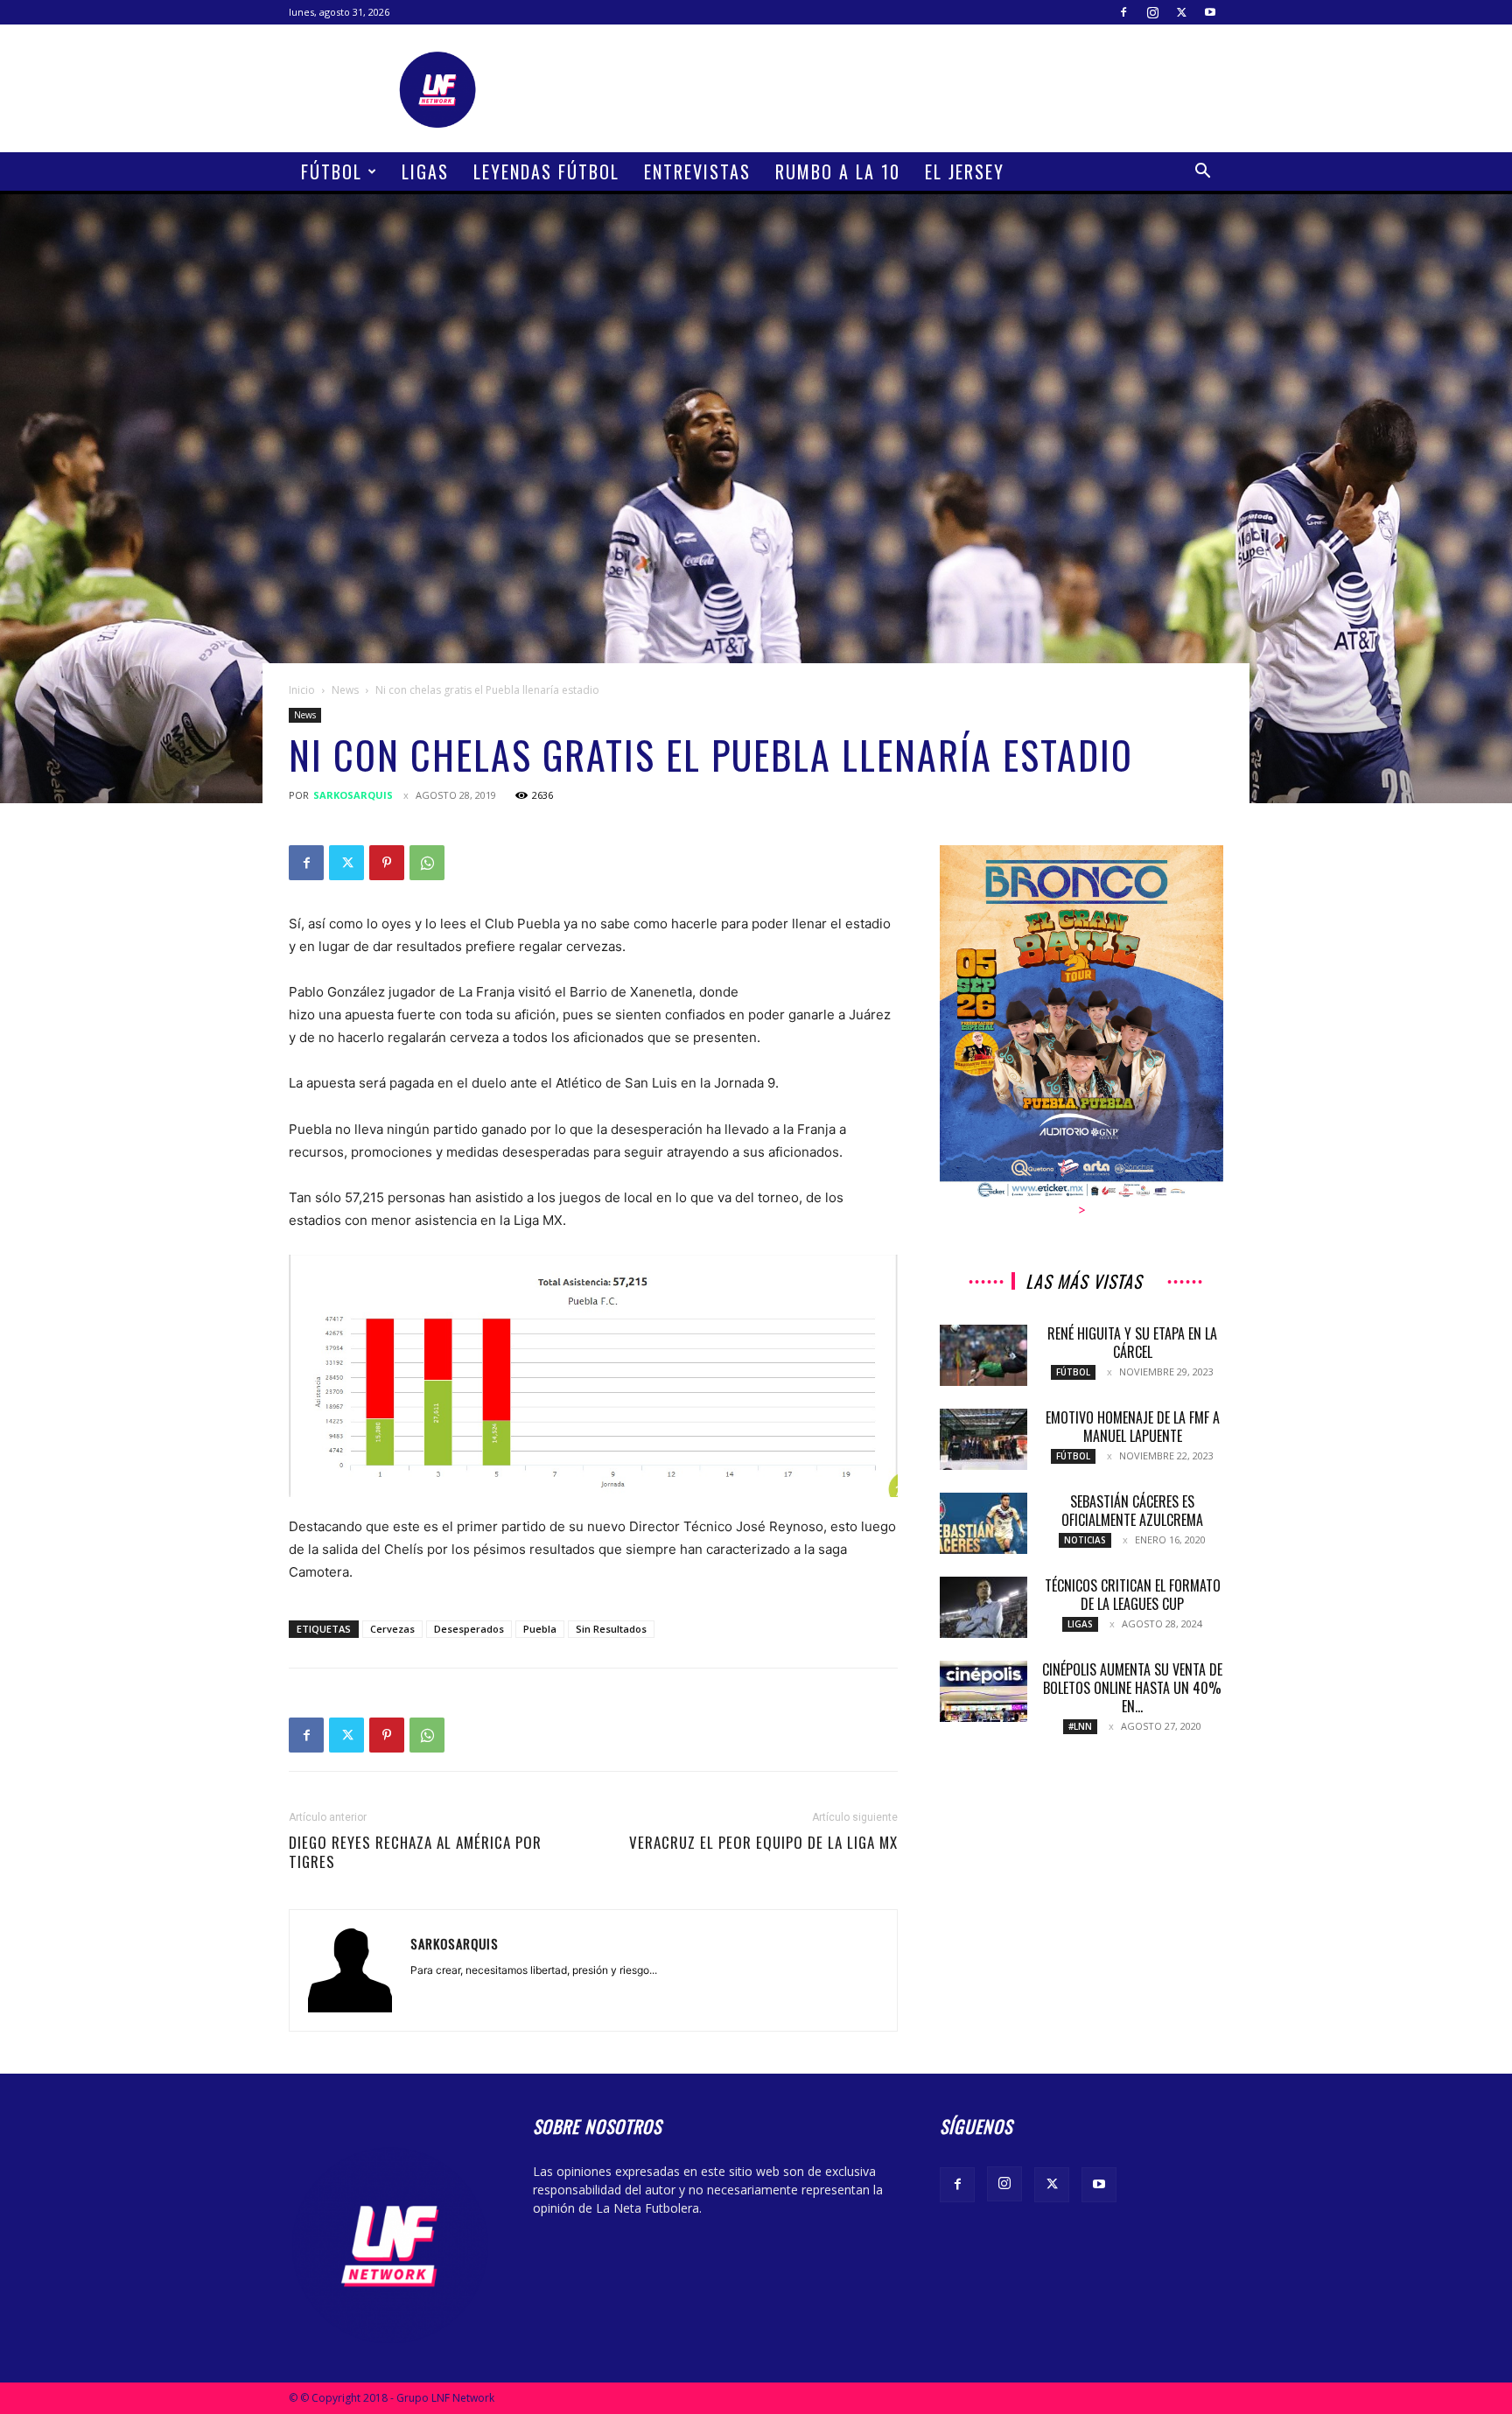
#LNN (1080, 1726)
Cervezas (392, 1629)
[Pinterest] (387, 863)
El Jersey (965, 171)
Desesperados (469, 1629)
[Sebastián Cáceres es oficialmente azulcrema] (983, 1523)
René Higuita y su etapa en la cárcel (1132, 1343)
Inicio (302, 690)
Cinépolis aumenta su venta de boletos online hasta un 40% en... (1132, 1688)
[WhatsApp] (427, 863)
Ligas (425, 171)
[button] (1202, 173)
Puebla (540, 1629)
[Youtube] (1210, 12)
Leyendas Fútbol (546, 171)
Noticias (1085, 1540)
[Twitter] (1181, 12)
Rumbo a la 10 (838, 171)
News (345, 690)
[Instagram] (1152, 12)
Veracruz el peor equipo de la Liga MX (763, 1843)
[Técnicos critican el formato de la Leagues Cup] (983, 1607)
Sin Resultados (611, 1629)
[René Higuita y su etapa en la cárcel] (983, 1355)
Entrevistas (697, 171)
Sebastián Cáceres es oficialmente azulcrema (1132, 1511)
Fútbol (332, 171)
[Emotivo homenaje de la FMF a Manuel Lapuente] (983, 1439)
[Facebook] (1123, 12)
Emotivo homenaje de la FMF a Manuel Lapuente (1133, 1427)
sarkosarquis (353, 795)
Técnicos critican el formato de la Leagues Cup (1133, 1595)
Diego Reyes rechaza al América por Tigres (415, 1852)
